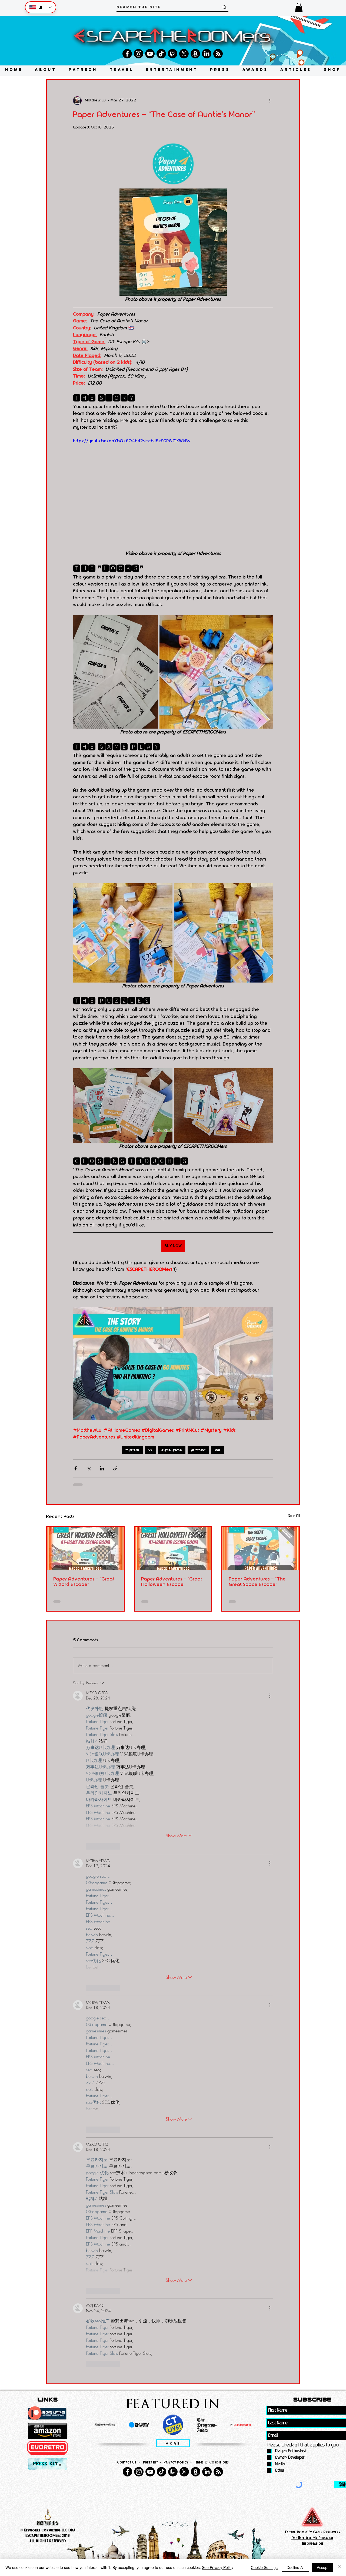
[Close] (340, 2567)
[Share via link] (115, 1468)
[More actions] (270, 101)
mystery (132, 1450)
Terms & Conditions (211, 2462)
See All (294, 1516)
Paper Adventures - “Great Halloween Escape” (172, 1582)
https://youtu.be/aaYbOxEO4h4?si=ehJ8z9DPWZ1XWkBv (132, 441)
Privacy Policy (176, 2462)
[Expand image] (116, 672)
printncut (198, 1450)
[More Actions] (270, 1696)
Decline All (295, 2567)
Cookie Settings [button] (264, 2567)
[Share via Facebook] (76, 1468)
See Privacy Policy (218, 2567)
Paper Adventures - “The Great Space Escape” (257, 1582)
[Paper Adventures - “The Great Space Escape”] (261, 1548)
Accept (323, 2567)
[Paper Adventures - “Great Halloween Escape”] (173, 1548)
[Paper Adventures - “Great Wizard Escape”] (85, 1548)
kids (218, 1450)
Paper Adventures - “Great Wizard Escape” (84, 1582)
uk (150, 1450)
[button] (299, 7)
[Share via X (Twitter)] (89, 1468)
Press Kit (150, 2462)
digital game (172, 1450)
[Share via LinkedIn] (102, 1468)
